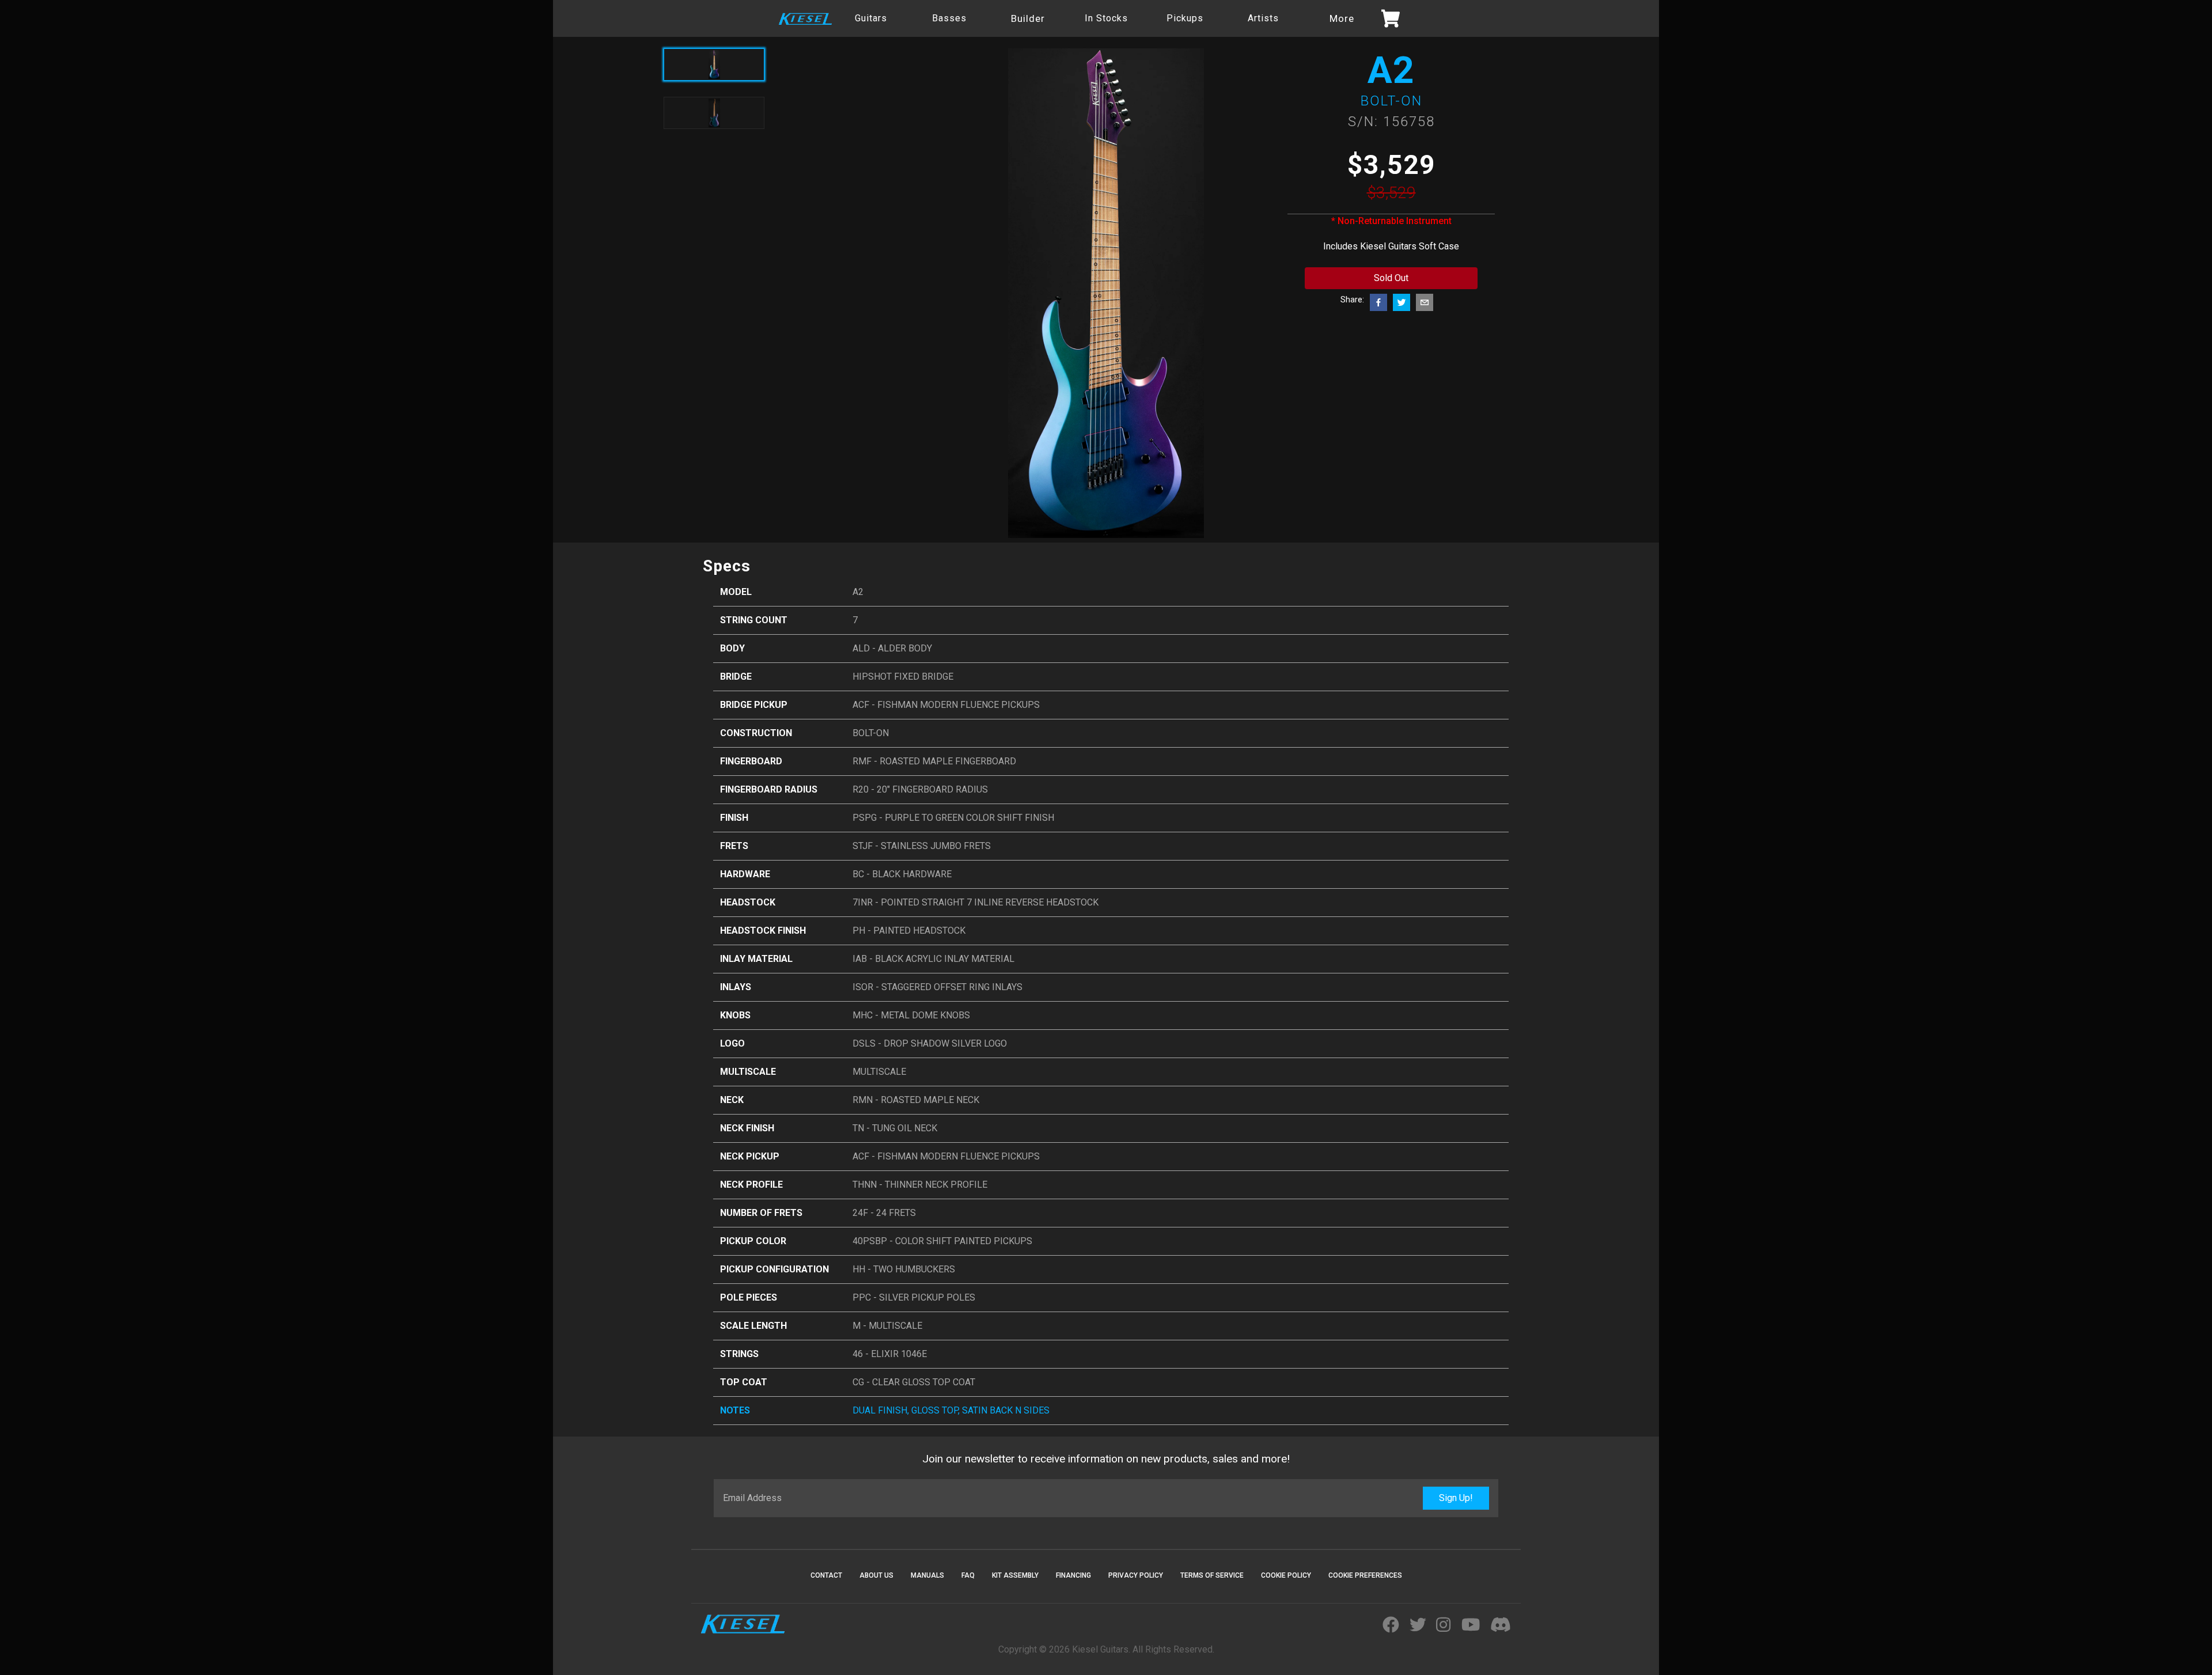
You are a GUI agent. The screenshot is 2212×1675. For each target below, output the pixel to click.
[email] (1425, 302)
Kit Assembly (1015, 1575)
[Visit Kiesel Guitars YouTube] (1471, 1625)
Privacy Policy (1136, 1575)
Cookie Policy (1286, 1575)
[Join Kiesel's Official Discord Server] (1501, 1625)
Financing (1073, 1575)
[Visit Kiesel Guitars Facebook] (1391, 1625)
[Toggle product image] (714, 113)
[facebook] (1378, 302)
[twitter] (1402, 302)
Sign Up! (1456, 1498)
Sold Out (1391, 278)
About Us (876, 1575)
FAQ (968, 1575)
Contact (826, 1575)
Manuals (927, 1575)
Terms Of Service (1212, 1575)
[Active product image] (714, 65)
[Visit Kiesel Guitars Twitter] (1418, 1625)
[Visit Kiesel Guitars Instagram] (1443, 1625)
